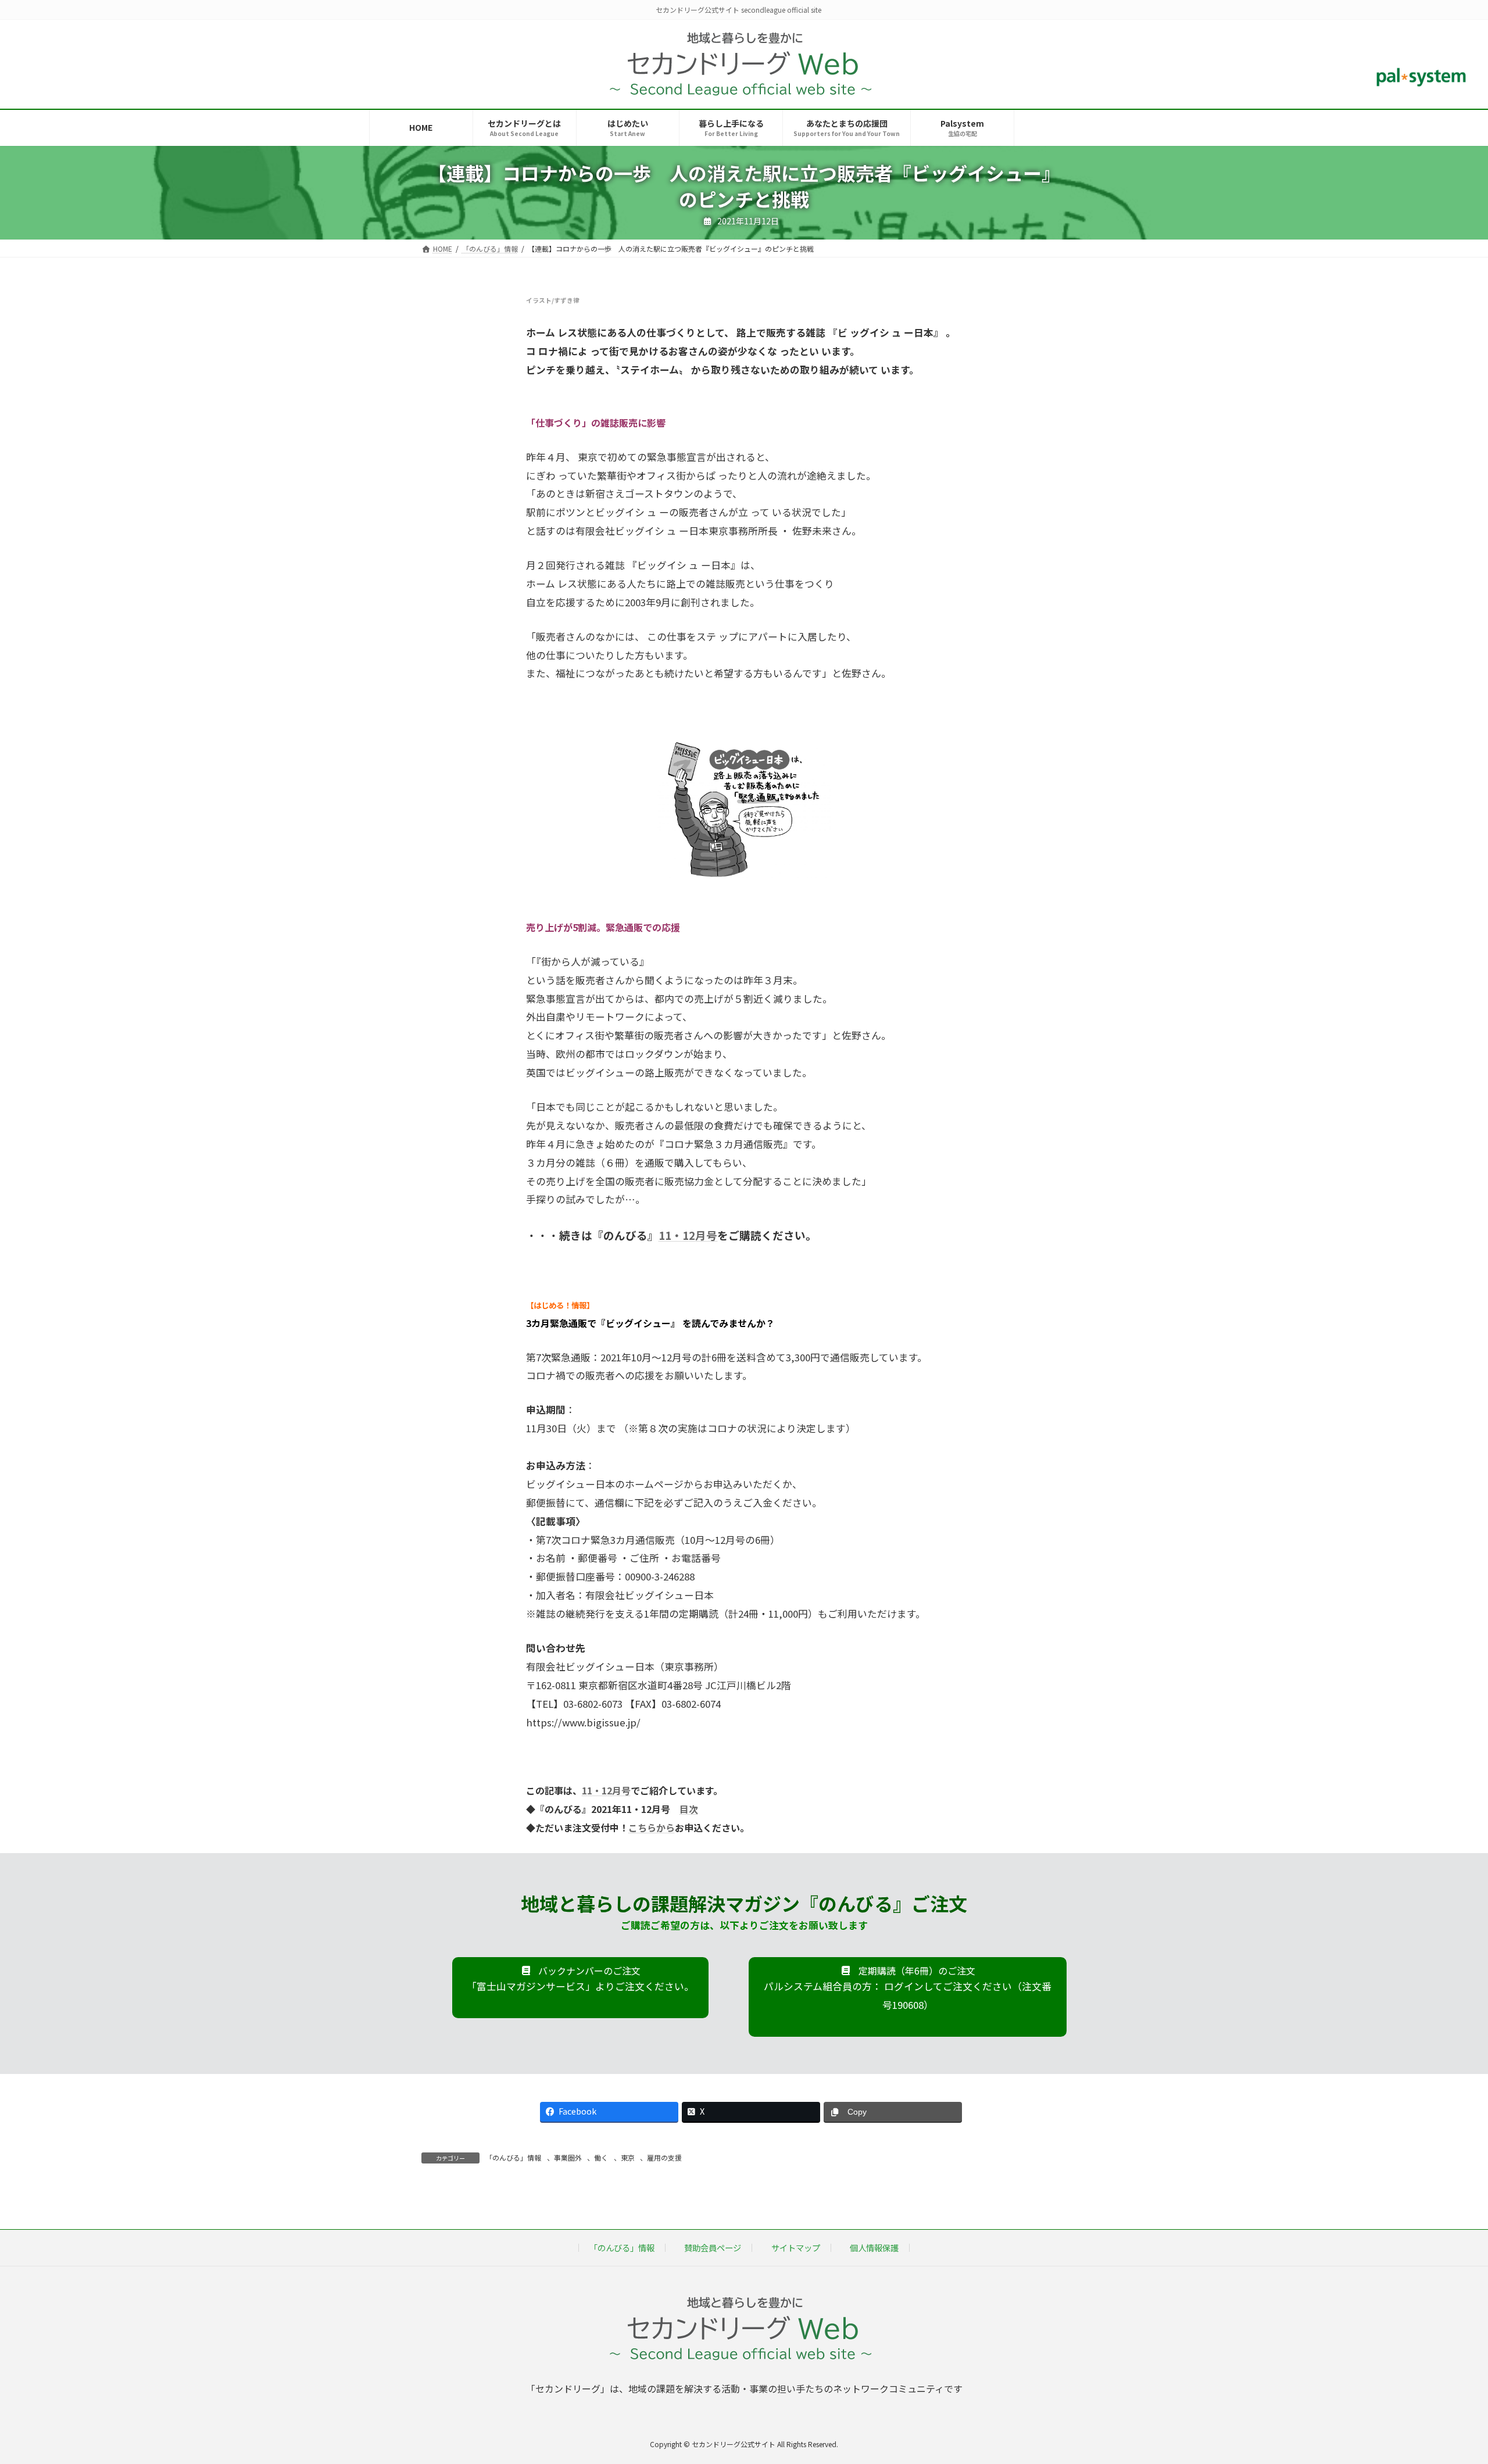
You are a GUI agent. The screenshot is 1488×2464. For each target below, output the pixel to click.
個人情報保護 (874, 2247)
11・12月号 (688, 1235)
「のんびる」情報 (513, 2157)
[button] (580, 1988)
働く (601, 2157)
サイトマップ (796, 2247)
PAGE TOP (1446, 2379)
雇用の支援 (664, 2157)
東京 (628, 2157)
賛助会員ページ (713, 2247)
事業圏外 (568, 2157)
